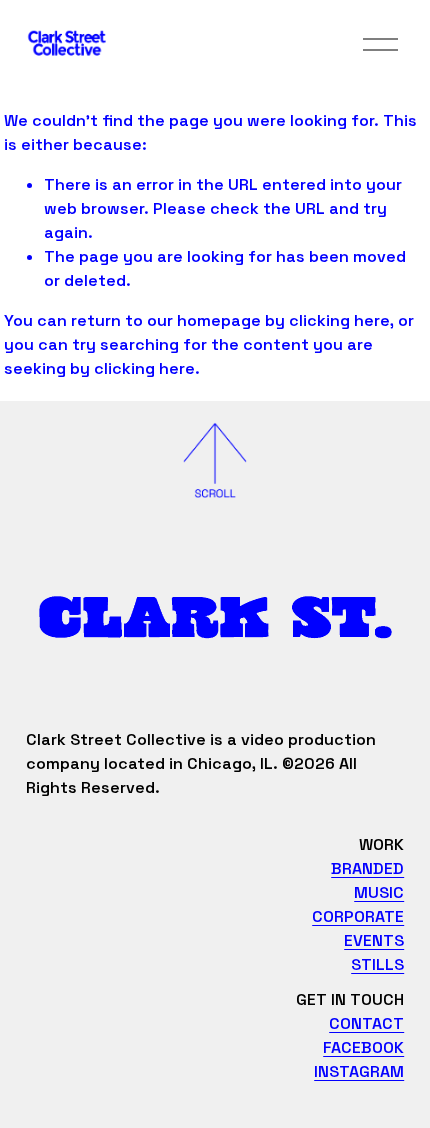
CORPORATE (358, 916)
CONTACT (366, 1023)
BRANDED (367, 868)
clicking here (339, 320)
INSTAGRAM (359, 1071)
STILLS (377, 964)
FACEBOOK (363, 1047)
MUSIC (379, 892)
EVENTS (374, 940)
